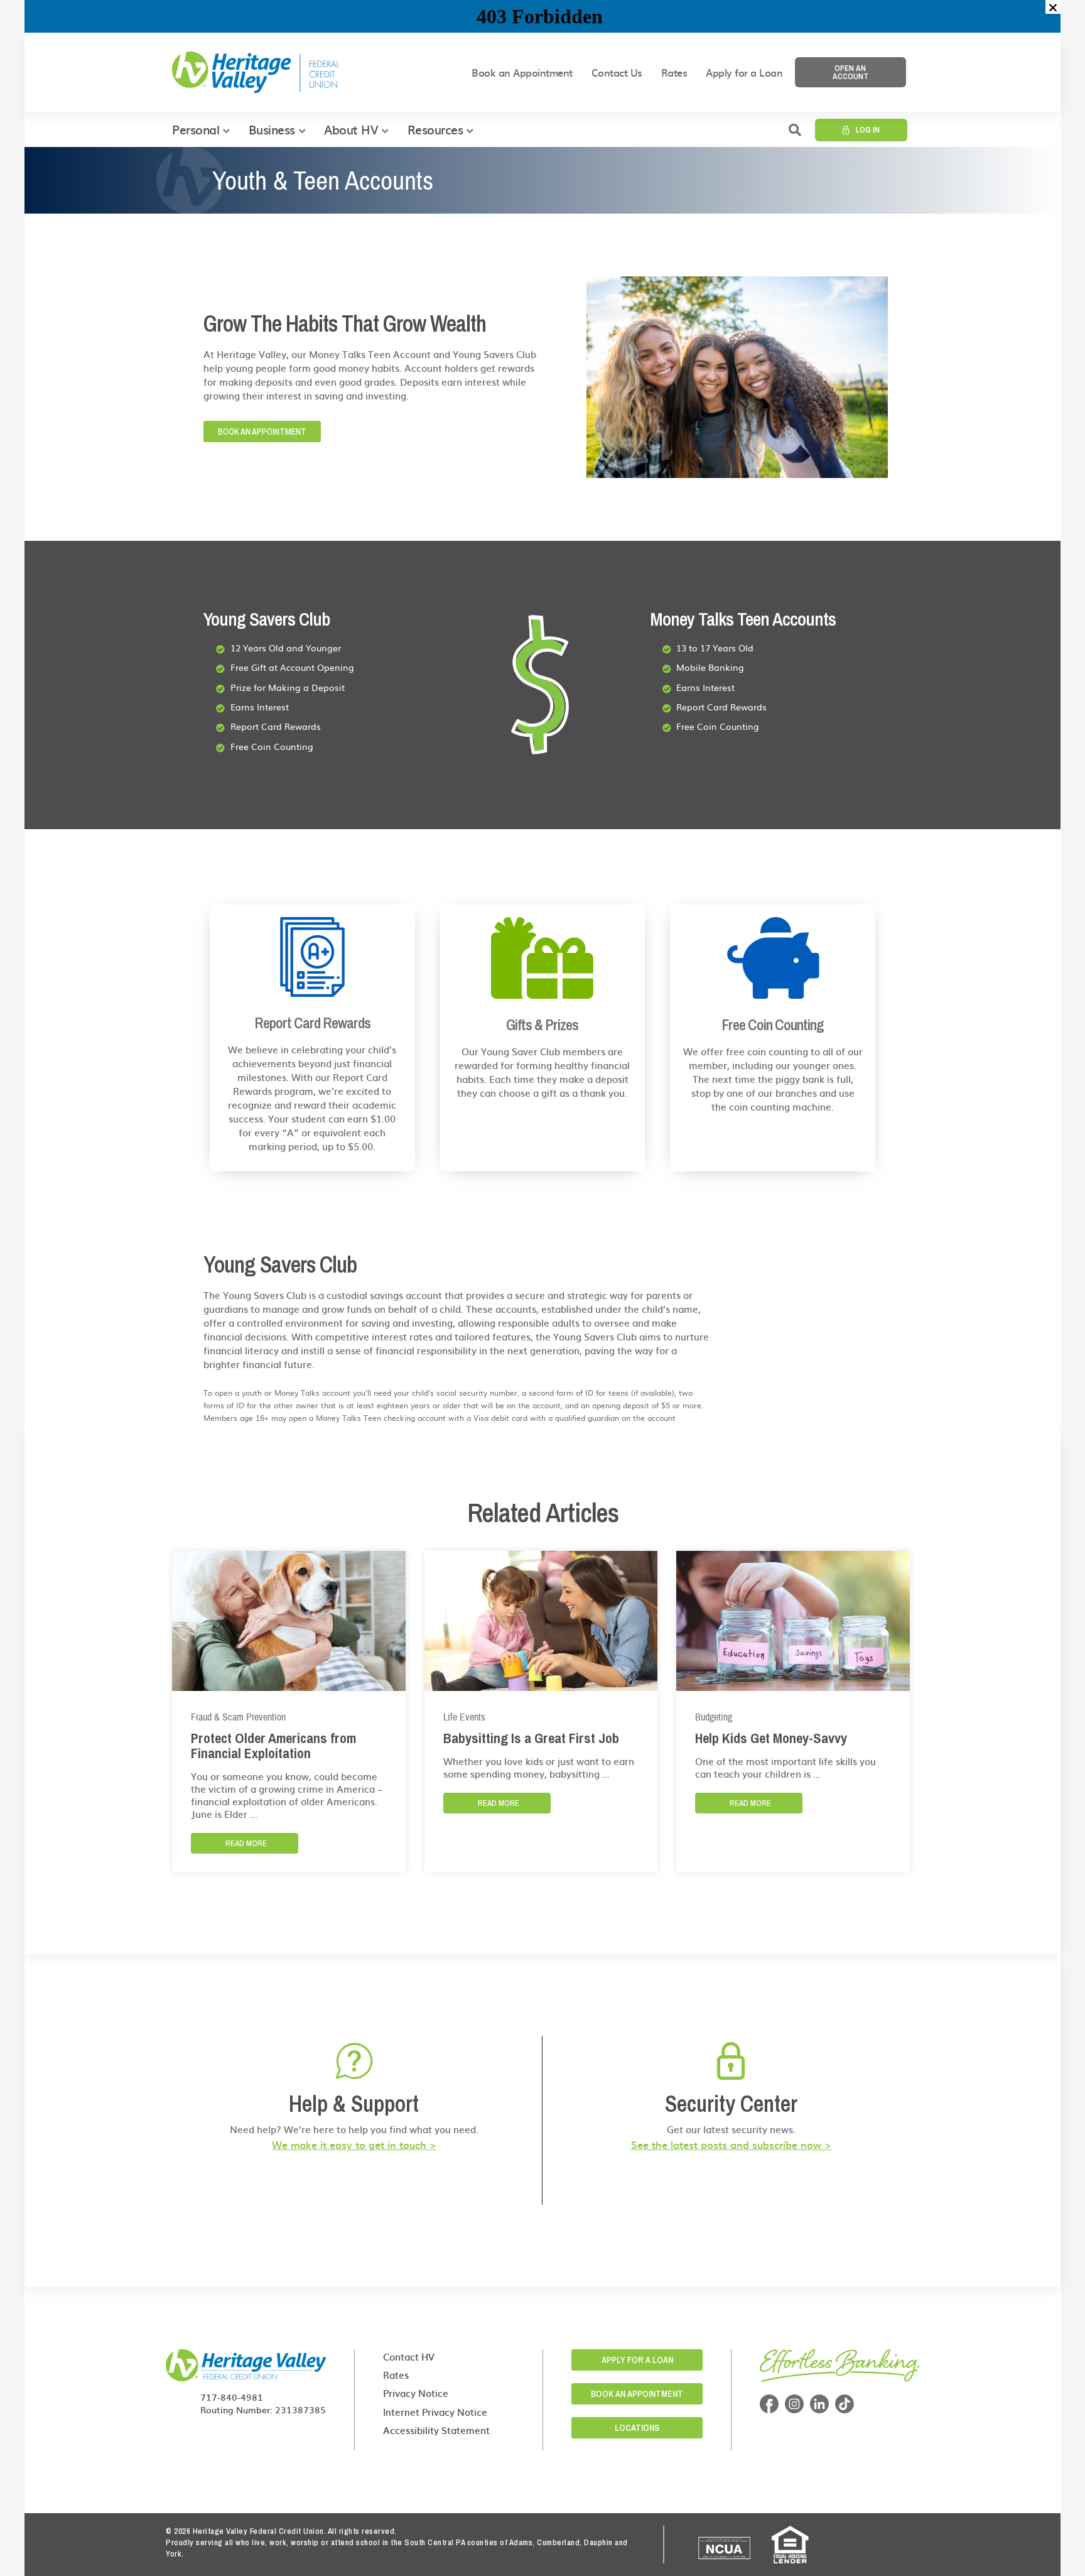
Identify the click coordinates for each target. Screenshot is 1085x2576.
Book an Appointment (522, 72)
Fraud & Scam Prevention (238, 1717)
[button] (1053, 7)
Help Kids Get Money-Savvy (771, 1738)
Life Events (464, 1717)
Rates (674, 72)
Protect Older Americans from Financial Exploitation (273, 1746)
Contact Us (617, 72)
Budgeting (714, 1717)
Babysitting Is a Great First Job (531, 1738)
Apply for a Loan (744, 72)
